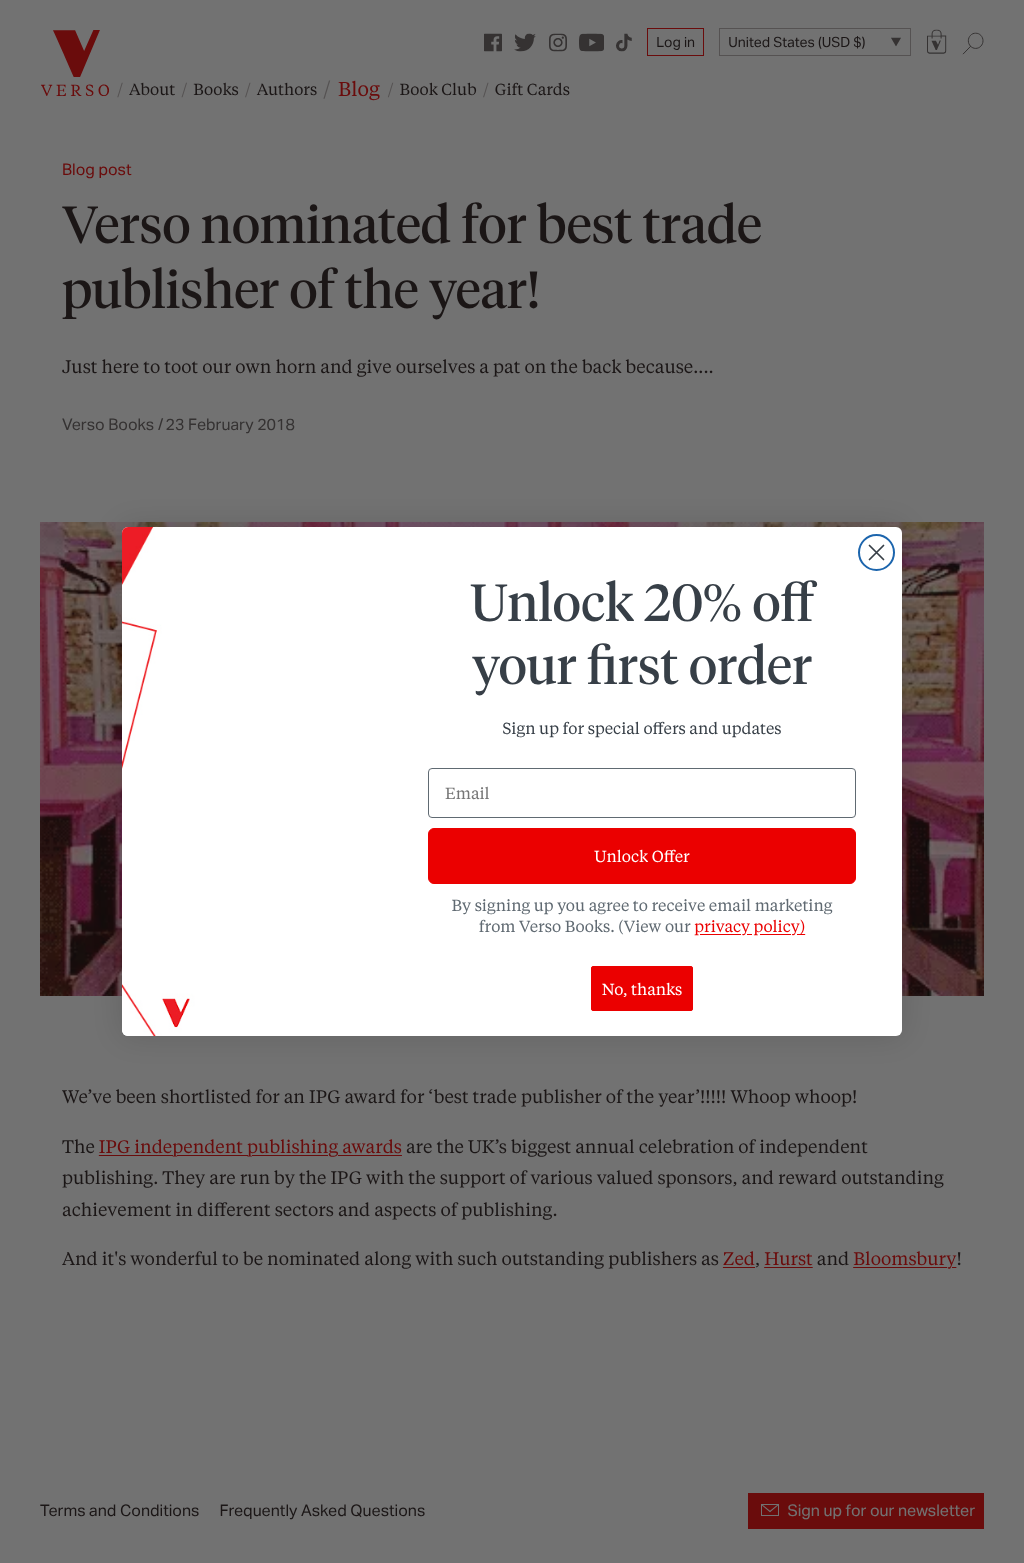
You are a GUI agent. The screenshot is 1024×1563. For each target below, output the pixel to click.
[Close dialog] (876, 552)
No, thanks (642, 988)
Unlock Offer (641, 855)
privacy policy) (749, 925)
